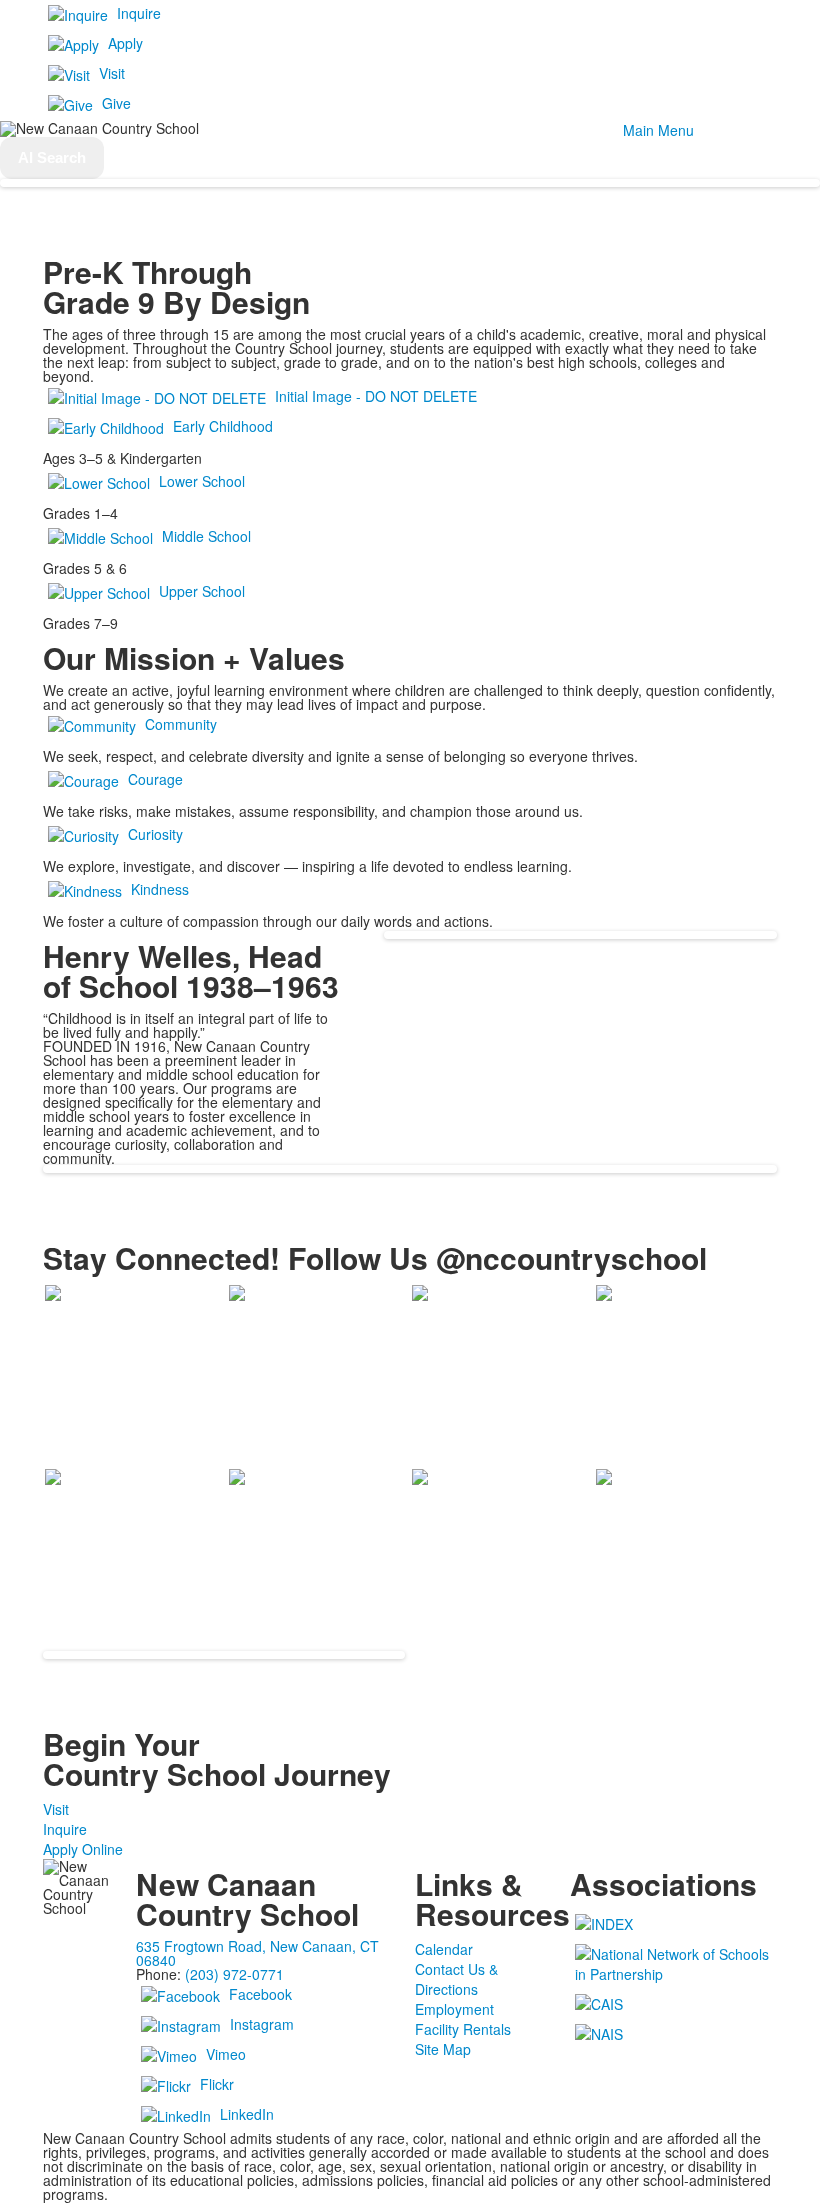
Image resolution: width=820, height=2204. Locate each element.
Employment (454, 2009)
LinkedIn (247, 2114)
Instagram (262, 2024)
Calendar (444, 1949)
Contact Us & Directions (456, 1979)
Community (181, 724)
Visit (112, 73)
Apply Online (83, 1849)
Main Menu (658, 130)
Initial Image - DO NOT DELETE (376, 396)
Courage (155, 779)
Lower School (202, 481)
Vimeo (226, 2054)
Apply (125, 43)
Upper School (202, 591)
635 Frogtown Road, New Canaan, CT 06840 (257, 1953)
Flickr (217, 2084)
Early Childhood (223, 426)
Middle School (206, 536)
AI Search (52, 157)
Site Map (443, 2049)
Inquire (139, 13)
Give (116, 103)
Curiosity (155, 834)
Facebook (260, 1994)
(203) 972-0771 (234, 1974)
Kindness (160, 889)
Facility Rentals (463, 2029)
